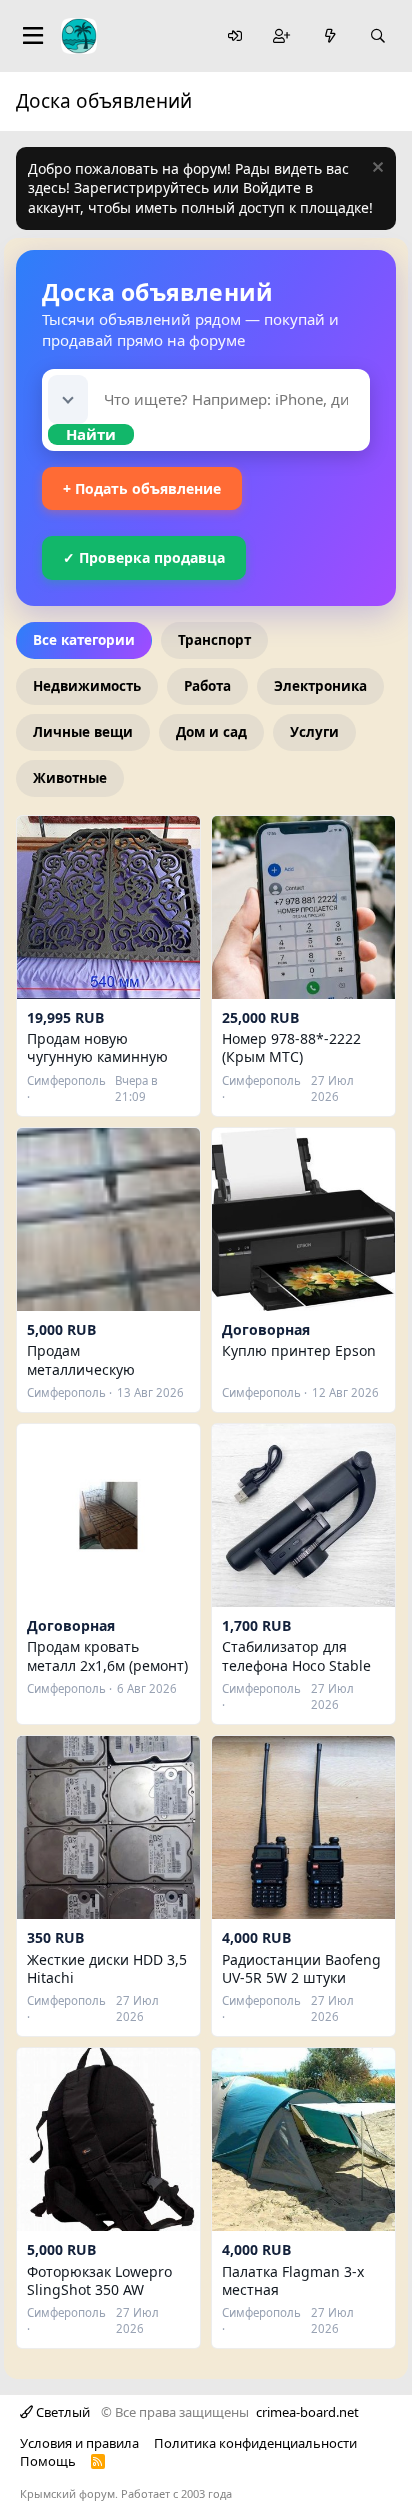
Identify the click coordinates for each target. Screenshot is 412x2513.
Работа (207, 686)
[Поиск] (378, 36)
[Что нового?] (330, 36)
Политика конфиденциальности (255, 2443)
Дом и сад (211, 732)
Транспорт (214, 640)
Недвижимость (87, 686)
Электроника (320, 686)
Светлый (61, 2412)
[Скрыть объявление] (375, 169)
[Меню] (33, 36)
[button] (68, 399)
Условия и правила (79, 2443)
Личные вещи (83, 732)
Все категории (84, 640)
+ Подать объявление (142, 488)
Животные (70, 778)
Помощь (48, 2461)
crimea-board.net (307, 2412)
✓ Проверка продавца (144, 557)
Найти (91, 434)
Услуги (314, 732)
